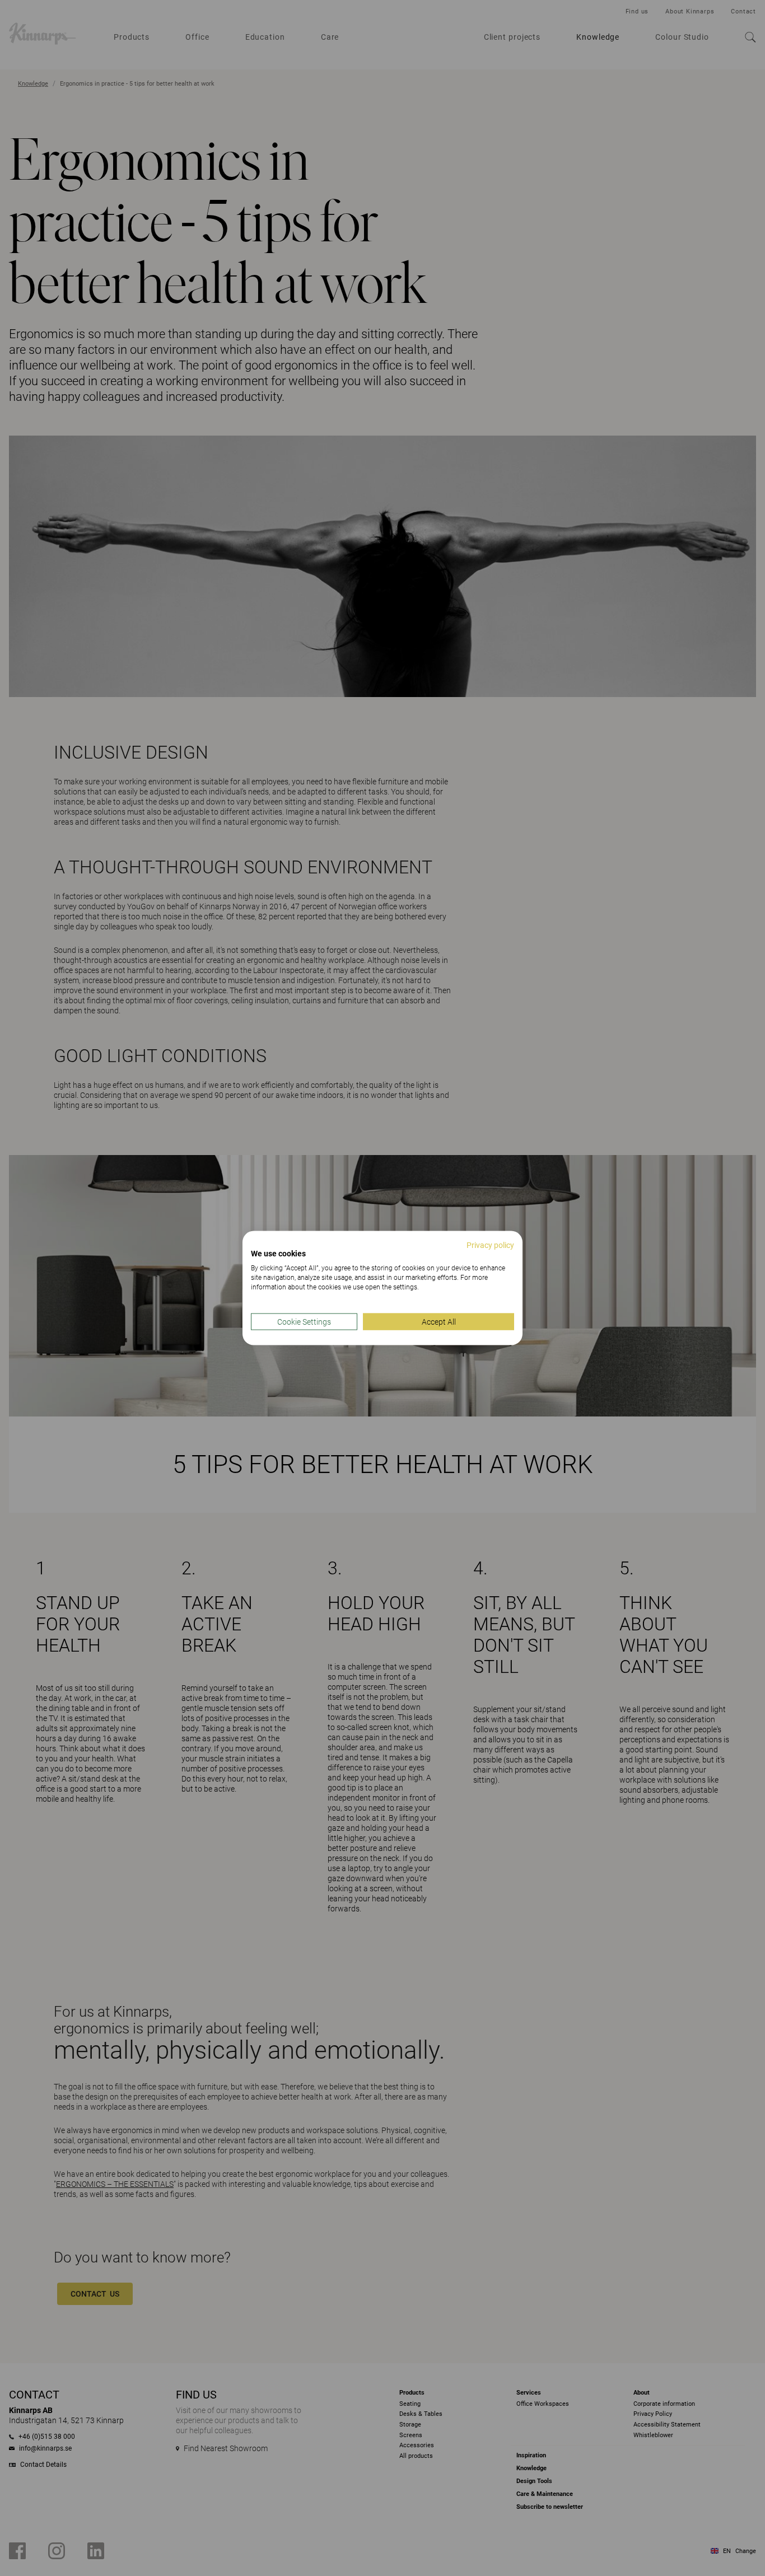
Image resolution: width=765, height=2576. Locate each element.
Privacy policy (490, 1245)
